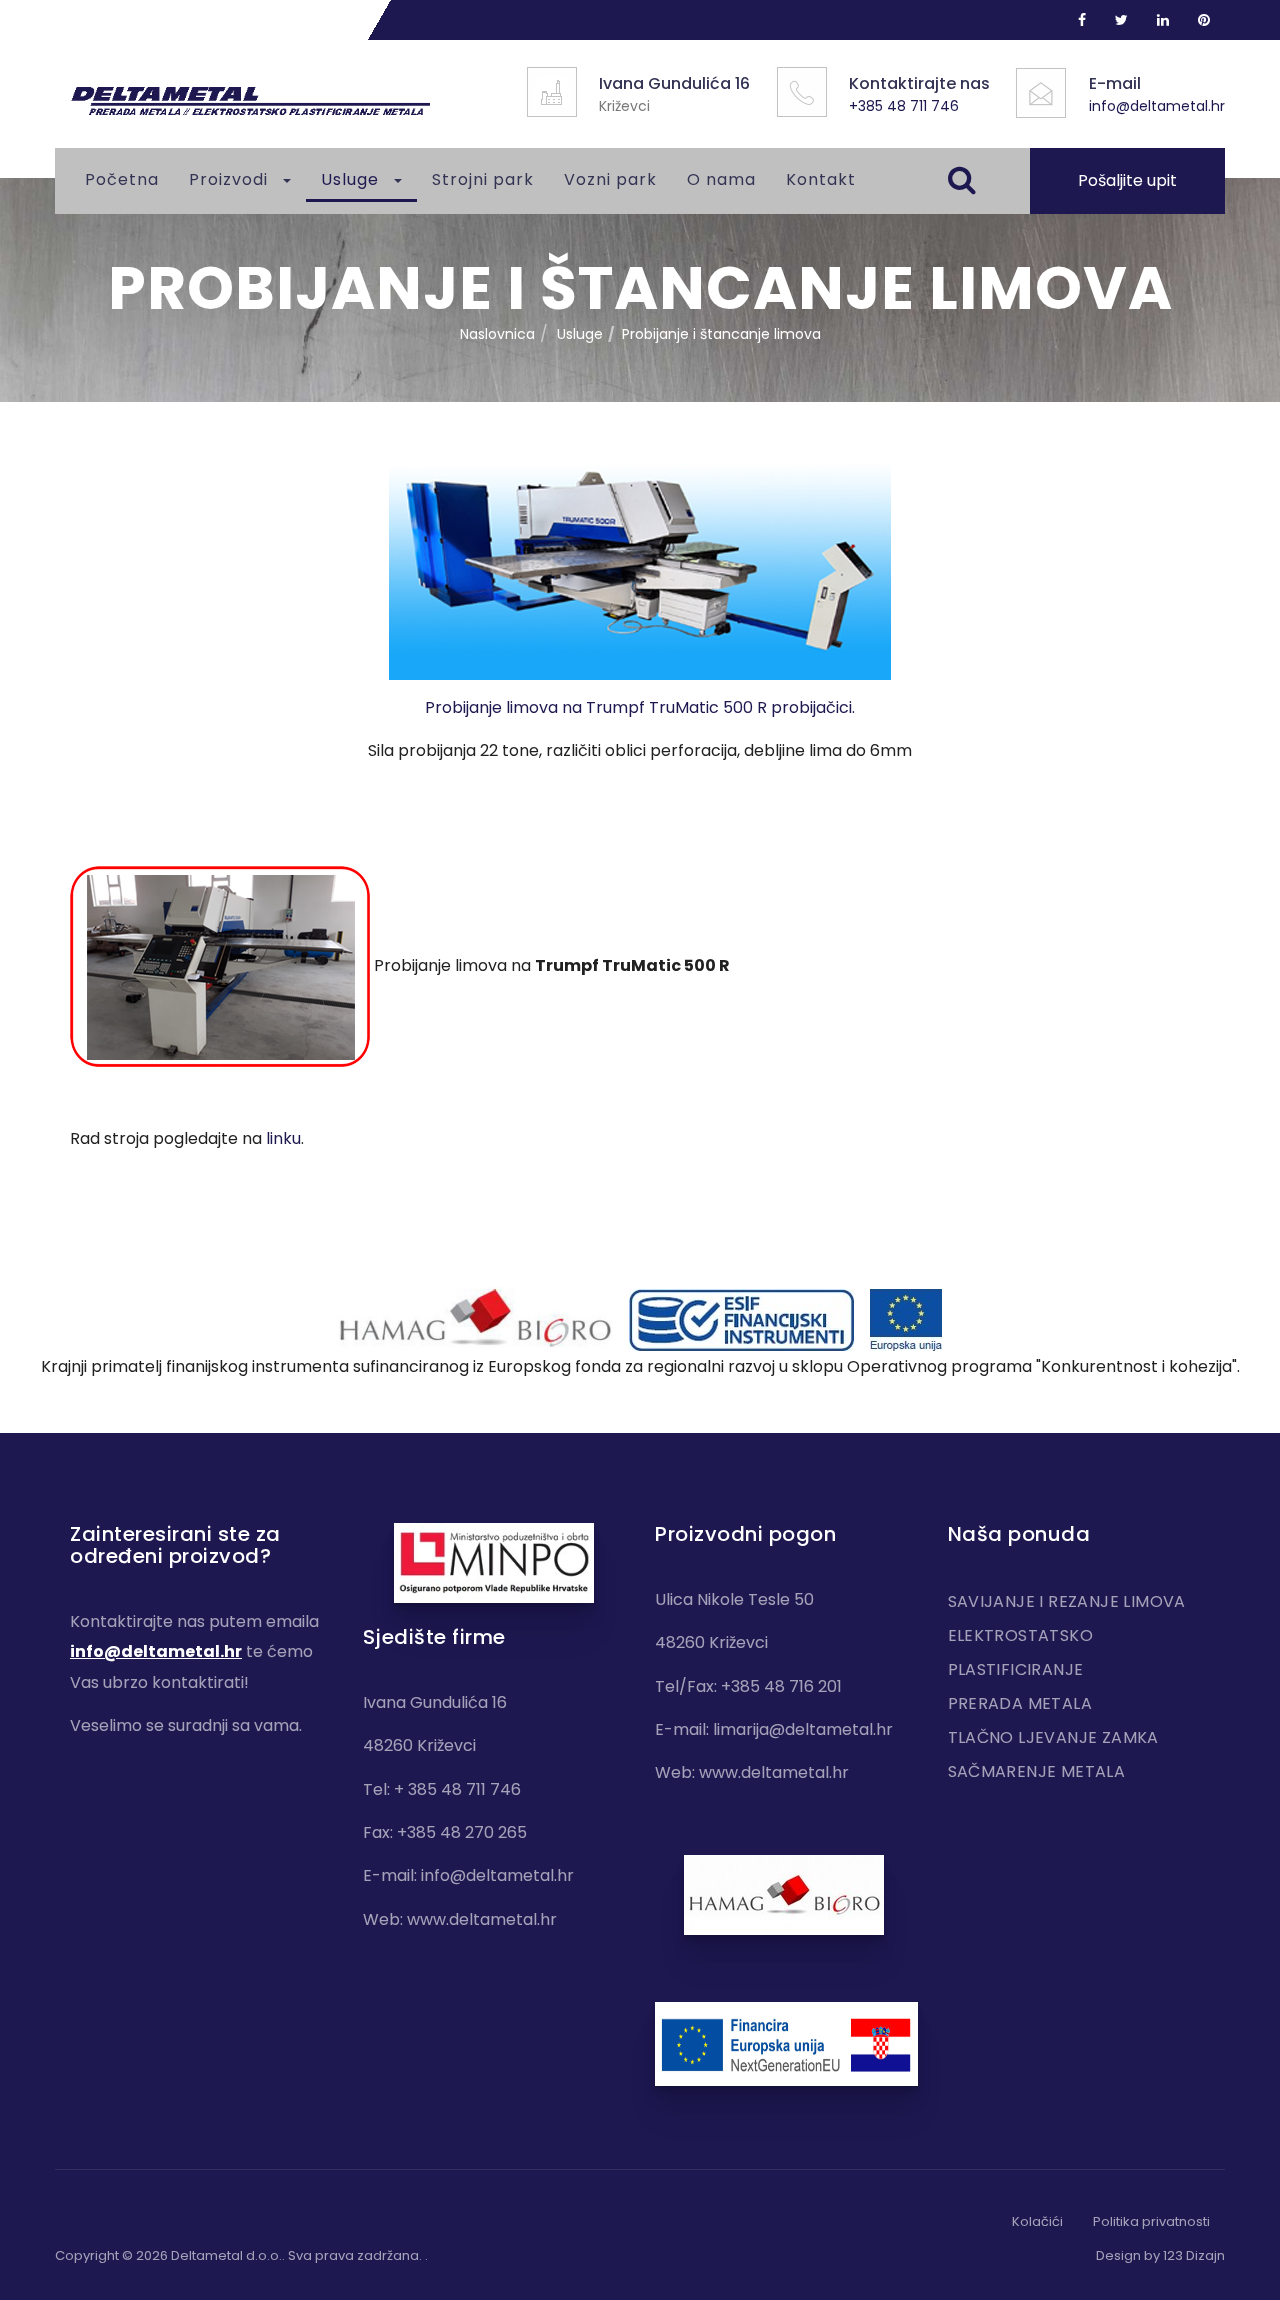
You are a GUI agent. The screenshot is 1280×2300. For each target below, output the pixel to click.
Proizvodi (231, 179)
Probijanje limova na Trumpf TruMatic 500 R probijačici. (640, 707)
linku (283, 1138)
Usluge (352, 179)
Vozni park (610, 179)
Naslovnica (497, 334)
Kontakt (821, 179)
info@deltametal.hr (1157, 106)
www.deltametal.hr (482, 1919)
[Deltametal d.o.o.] (250, 101)
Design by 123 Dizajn (1160, 2255)
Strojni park (483, 179)
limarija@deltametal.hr (803, 1729)
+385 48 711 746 (904, 106)
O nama (721, 179)
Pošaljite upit (1127, 180)
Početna (122, 179)
